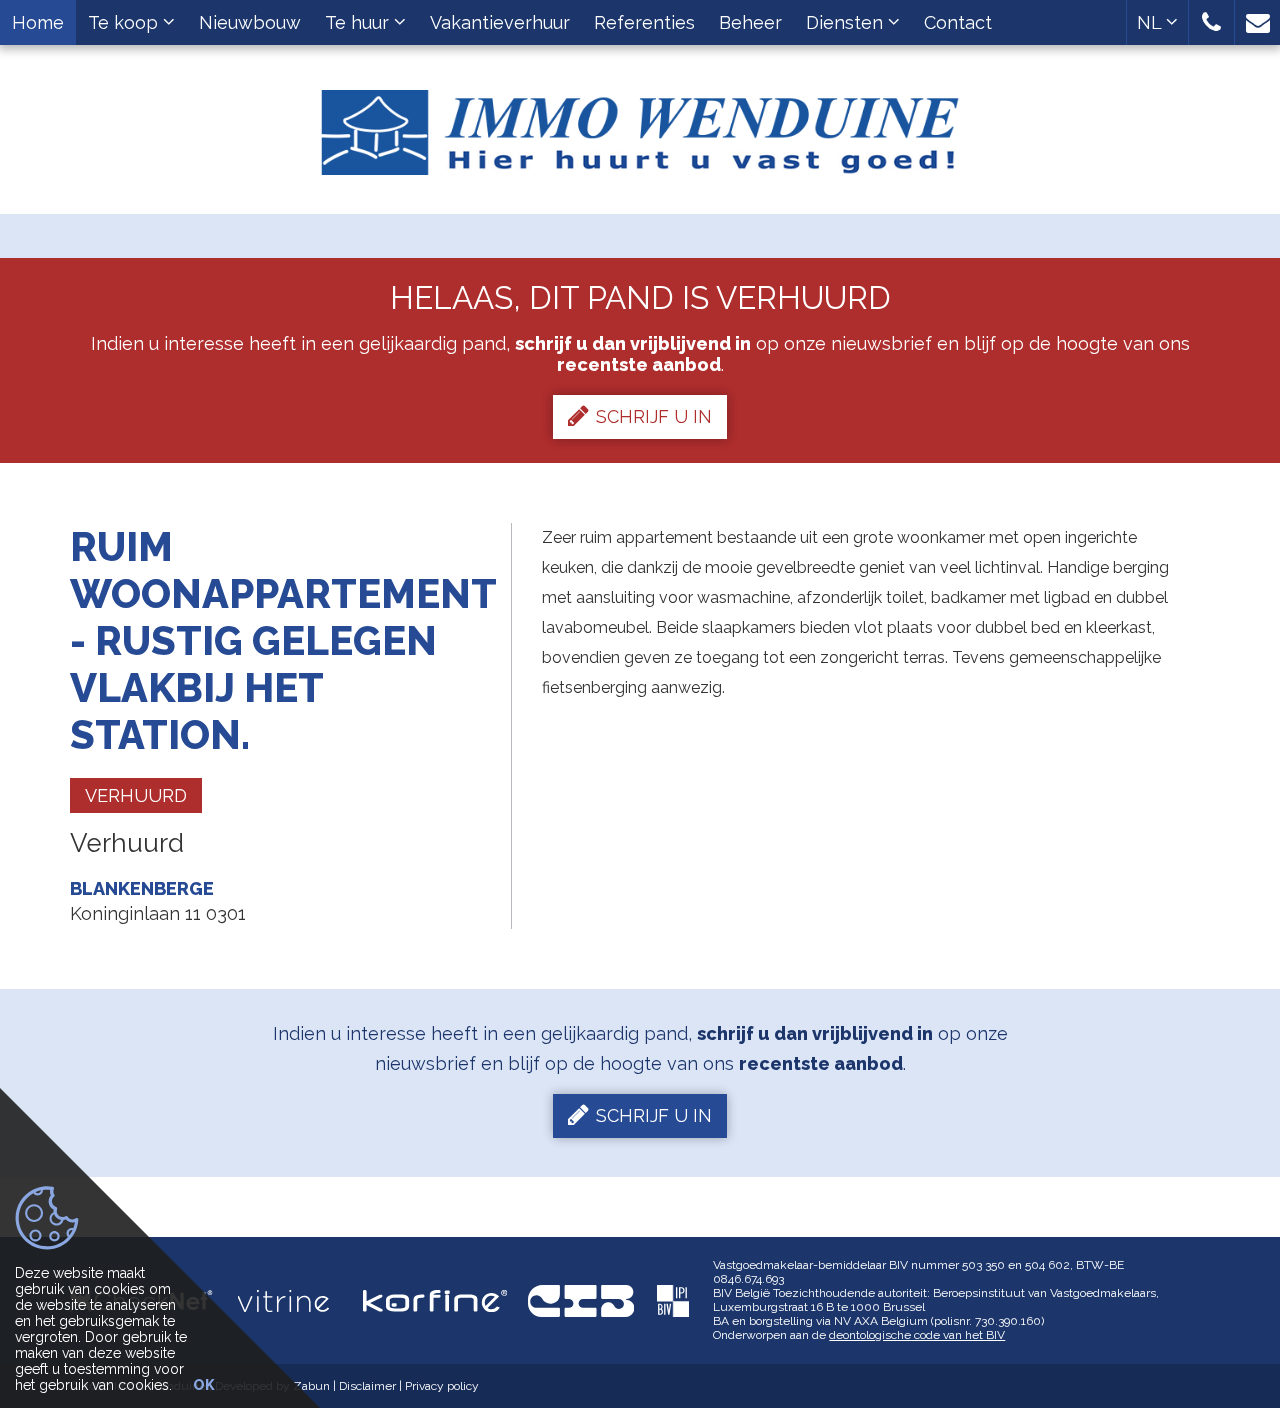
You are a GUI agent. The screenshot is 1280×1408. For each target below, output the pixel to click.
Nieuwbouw (250, 22)
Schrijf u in (654, 416)
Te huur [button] (359, 22)
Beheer (750, 22)
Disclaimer (367, 1386)
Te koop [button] (125, 22)
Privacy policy (442, 1386)
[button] (1211, 22)
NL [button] (1151, 22)
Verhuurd (136, 795)
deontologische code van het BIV (917, 1335)
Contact (958, 22)
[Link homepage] (640, 125)
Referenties (644, 22)
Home (38, 22)
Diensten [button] (847, 22)
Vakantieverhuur (500, 22)
